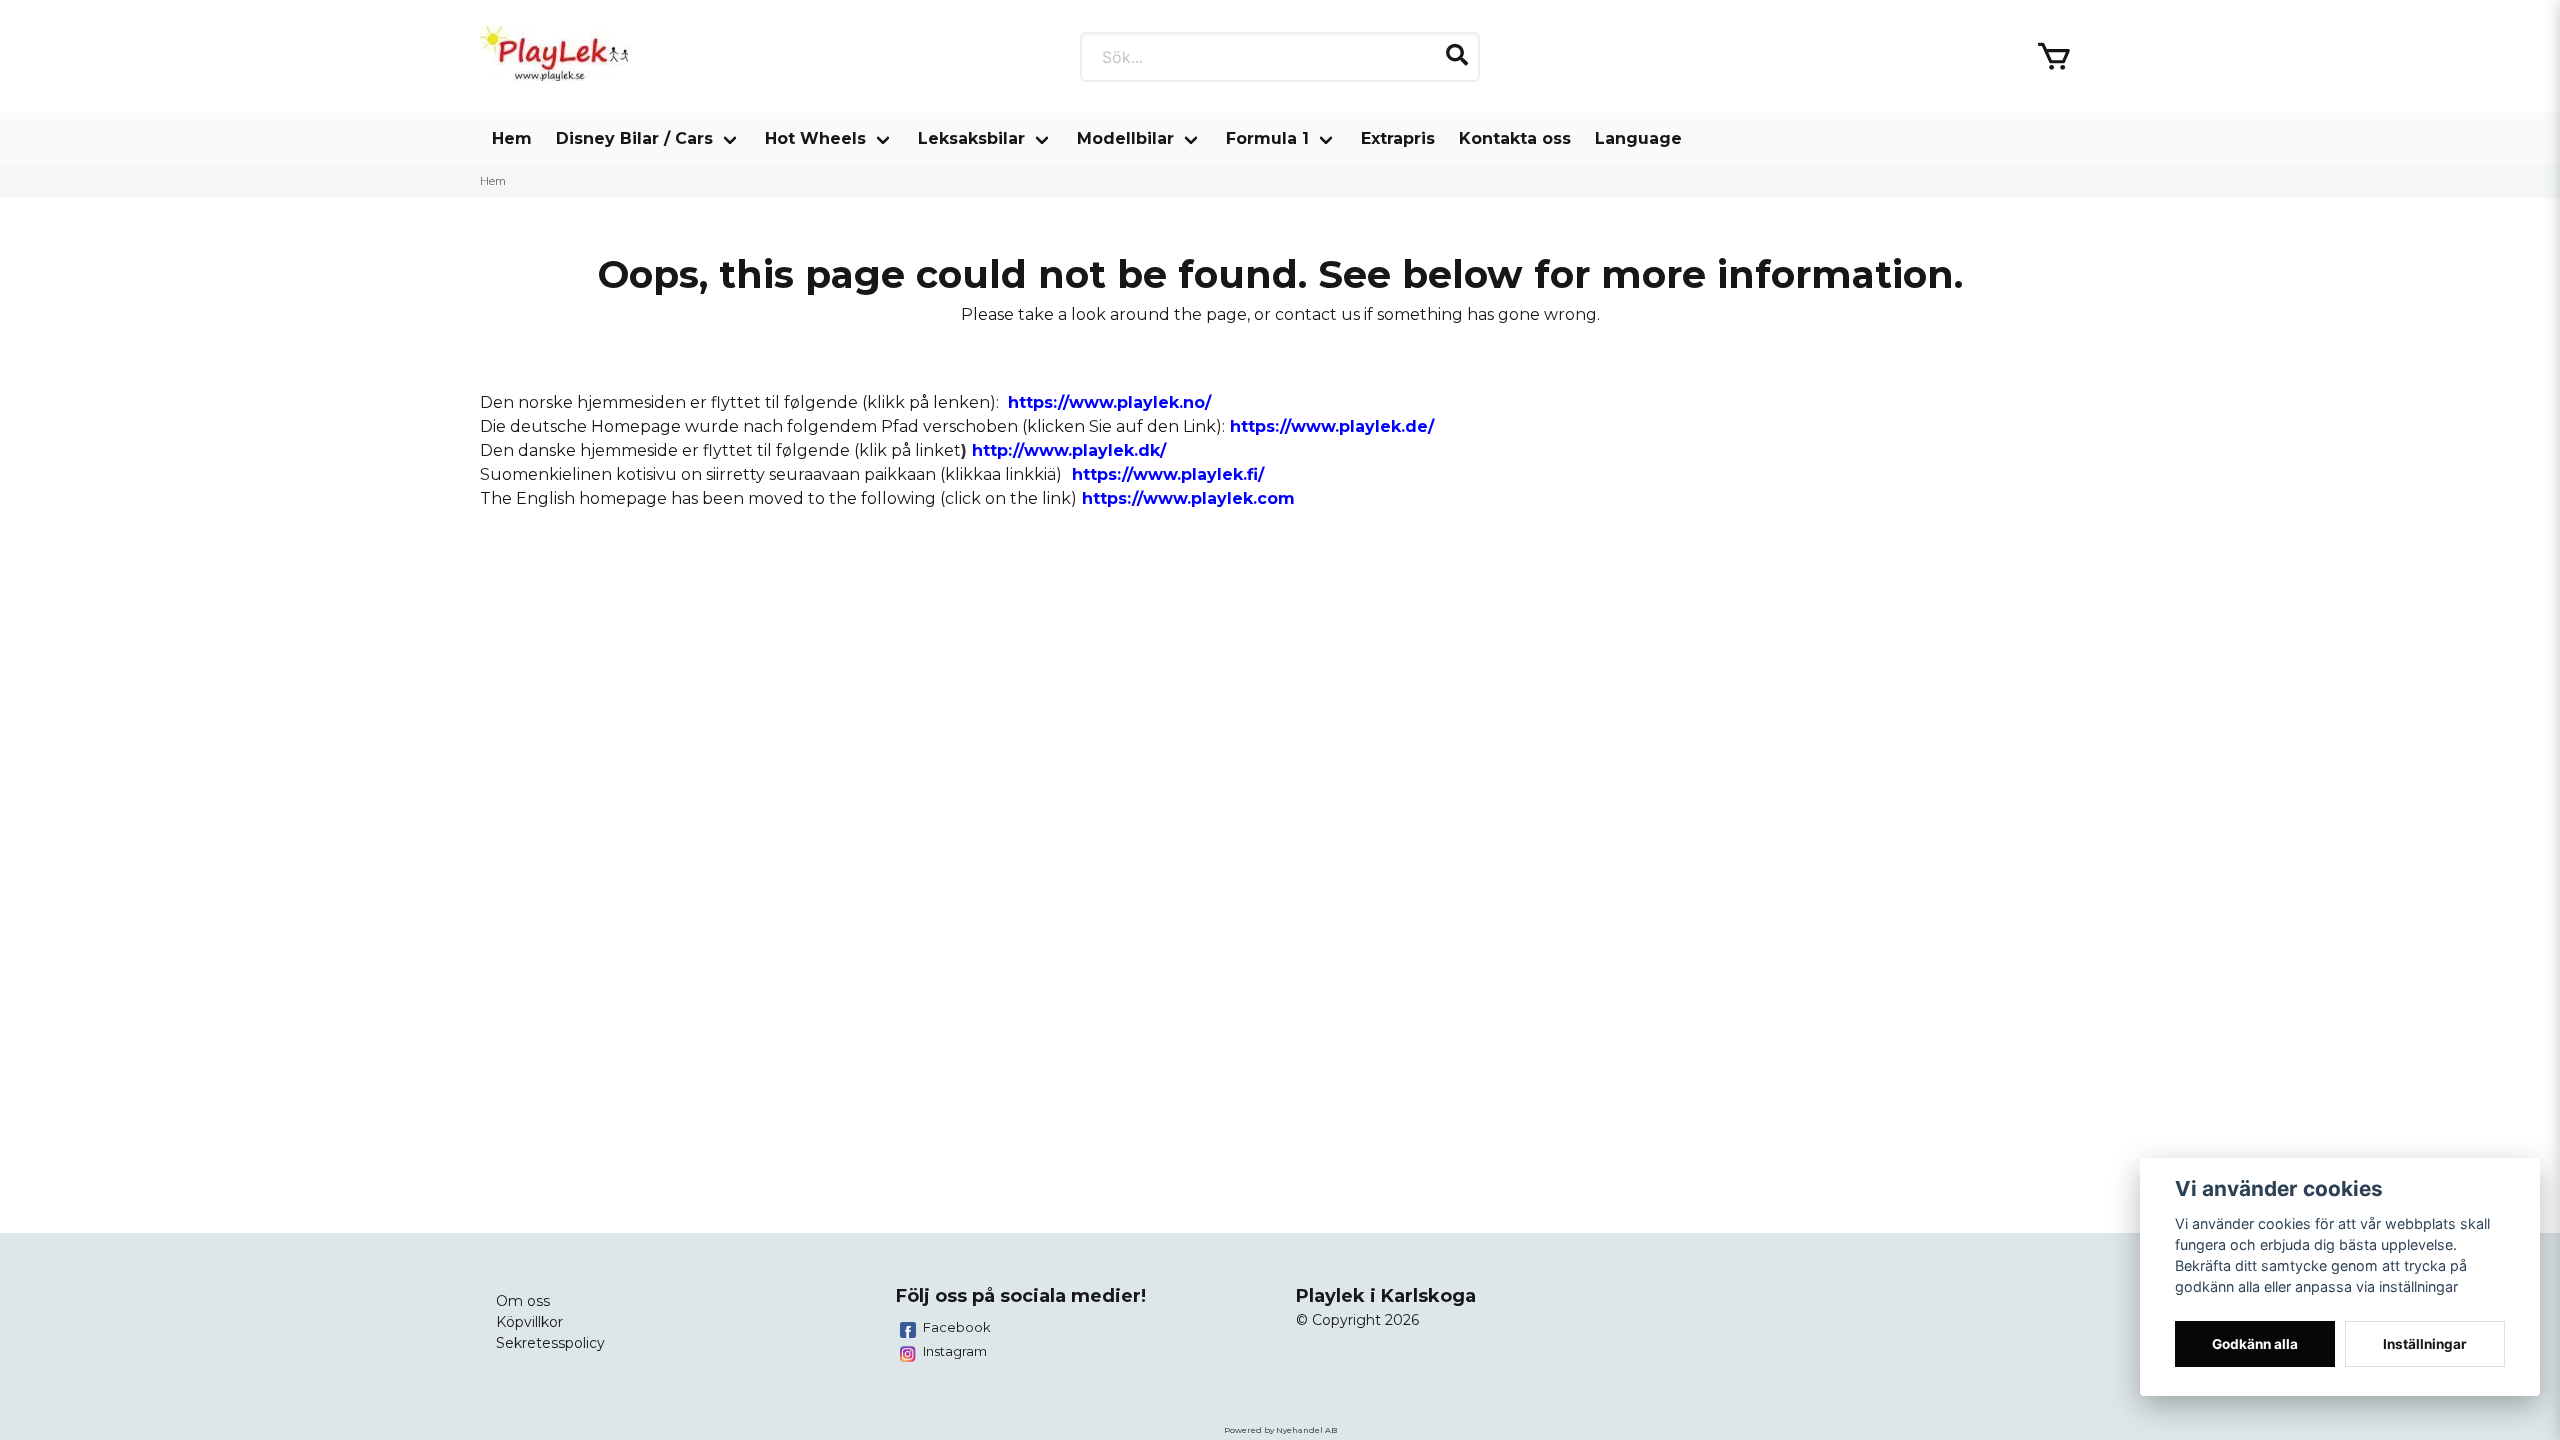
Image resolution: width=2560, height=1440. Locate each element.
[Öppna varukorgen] (2054, 57)
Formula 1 (1267, 138)
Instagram (955, 1351)
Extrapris (1398, 138)
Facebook (957, 1327)
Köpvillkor (529, 1322)
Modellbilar (1125, 138)
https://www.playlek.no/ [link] (1109, 402)
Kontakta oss (1515, 138)
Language (1638, 138)
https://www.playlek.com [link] (1188, 498)
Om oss (523, 1301)
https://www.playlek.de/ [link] (1332, 426)
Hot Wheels (815, 138)
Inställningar (2425, 1344)
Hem (512, 138)
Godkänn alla (2255, 1344)
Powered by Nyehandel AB (1280, 1430)
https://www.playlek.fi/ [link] (1168, 474)
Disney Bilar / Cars (634, 138)
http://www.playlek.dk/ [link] (1069, 450)
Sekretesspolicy (550, 1343)
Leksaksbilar (971, 138)
